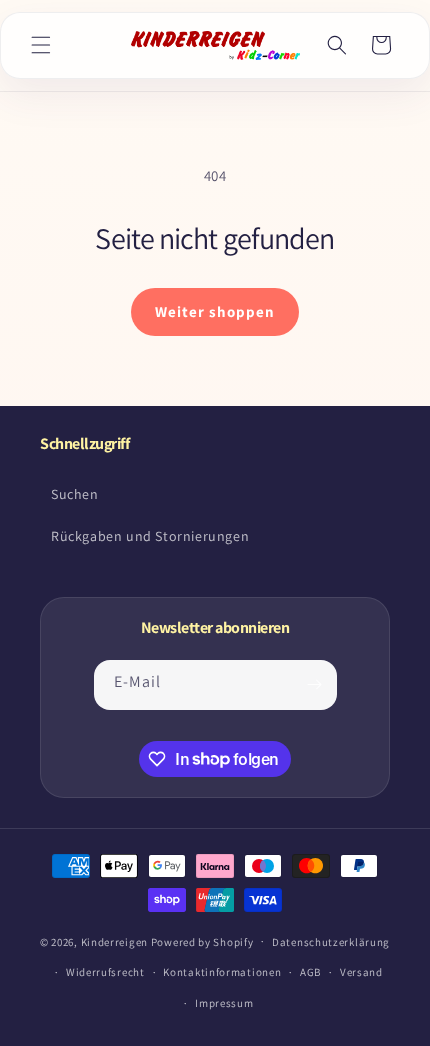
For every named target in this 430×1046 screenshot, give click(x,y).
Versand (361, 972)
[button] (41, 45)
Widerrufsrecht (105, 972)
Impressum (224, 1003)
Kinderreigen (114, 941)
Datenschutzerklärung (331, 942)
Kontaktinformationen (222, 972)
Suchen (75, 494)
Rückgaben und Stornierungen (150, 536)
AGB (310, 972)
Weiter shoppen (215, 311)
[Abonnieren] (315, 685)
